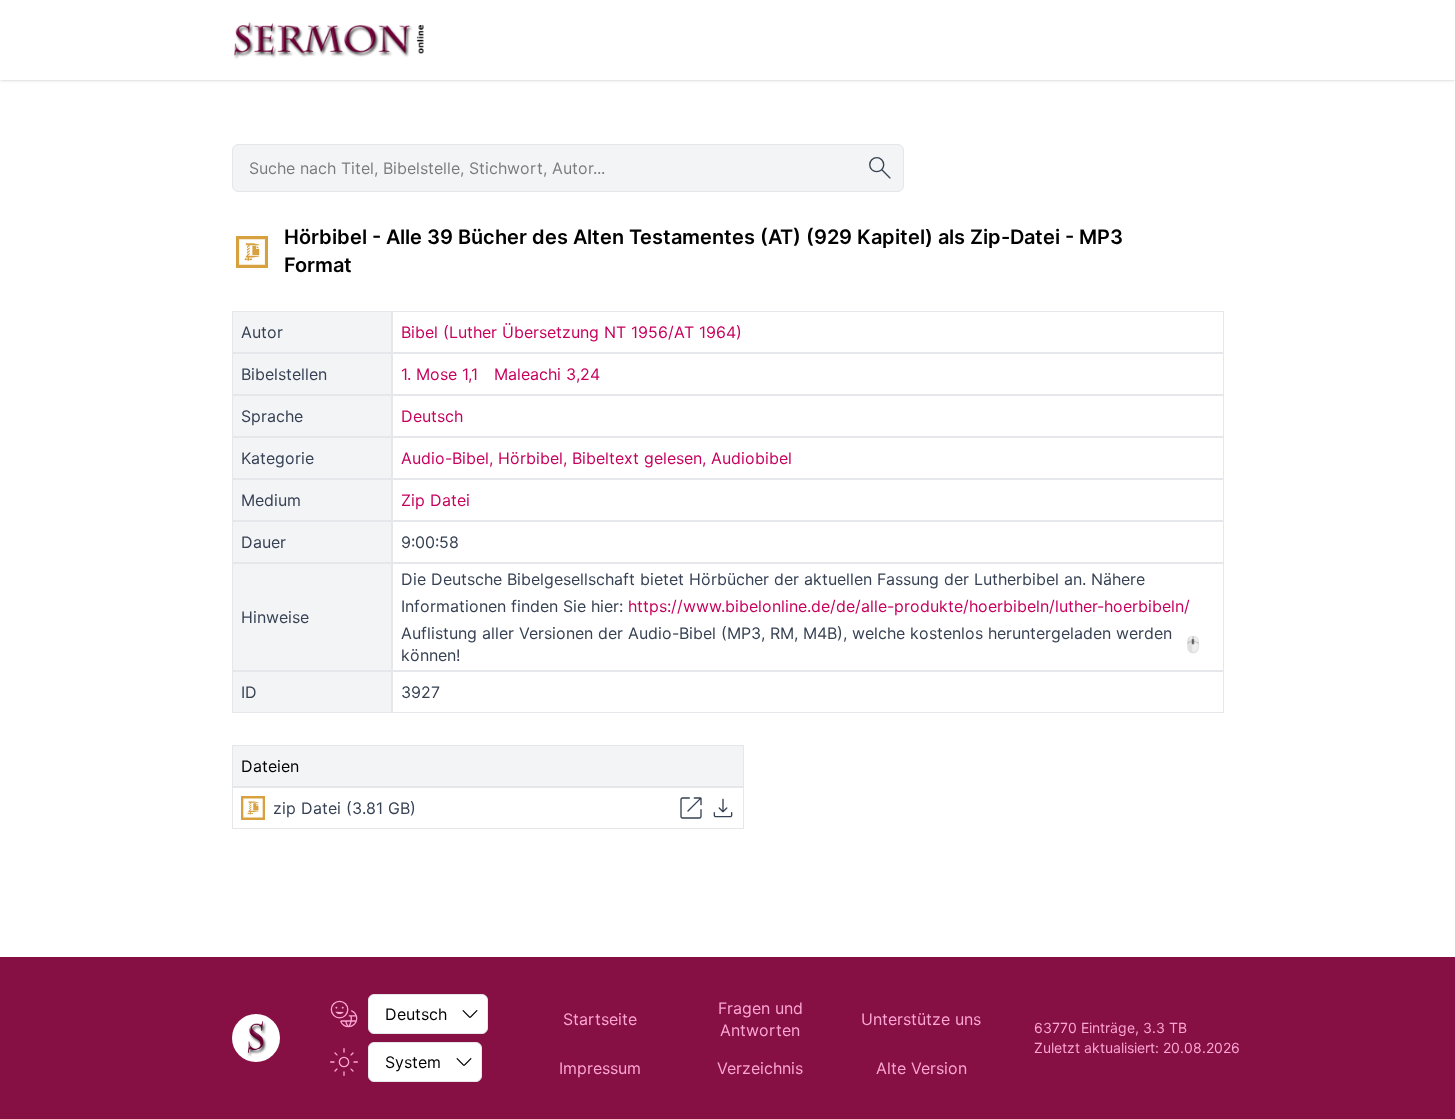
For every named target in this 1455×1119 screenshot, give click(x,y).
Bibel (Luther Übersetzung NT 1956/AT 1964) (571, 332)
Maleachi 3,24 (547, 374)
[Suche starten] (880, 168)
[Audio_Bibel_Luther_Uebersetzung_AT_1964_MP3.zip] (252, 252)
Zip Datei (435, 500)
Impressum (600, 1068)
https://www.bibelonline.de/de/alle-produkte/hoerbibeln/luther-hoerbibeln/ (909, 606)
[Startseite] (256, 1038)
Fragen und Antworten (760, 1019)
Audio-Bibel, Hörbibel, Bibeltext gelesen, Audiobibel (596, 458)
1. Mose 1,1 (439, 374)
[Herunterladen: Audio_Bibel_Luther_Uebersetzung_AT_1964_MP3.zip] (723, 808)
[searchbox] (568, 168)
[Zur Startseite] (329, 40)
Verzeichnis (760, 1068)
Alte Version (921, 1068)
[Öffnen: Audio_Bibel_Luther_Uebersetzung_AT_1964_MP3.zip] (691, 808)
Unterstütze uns (921, 1019)
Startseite (600, 1019)
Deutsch (432, 416)
